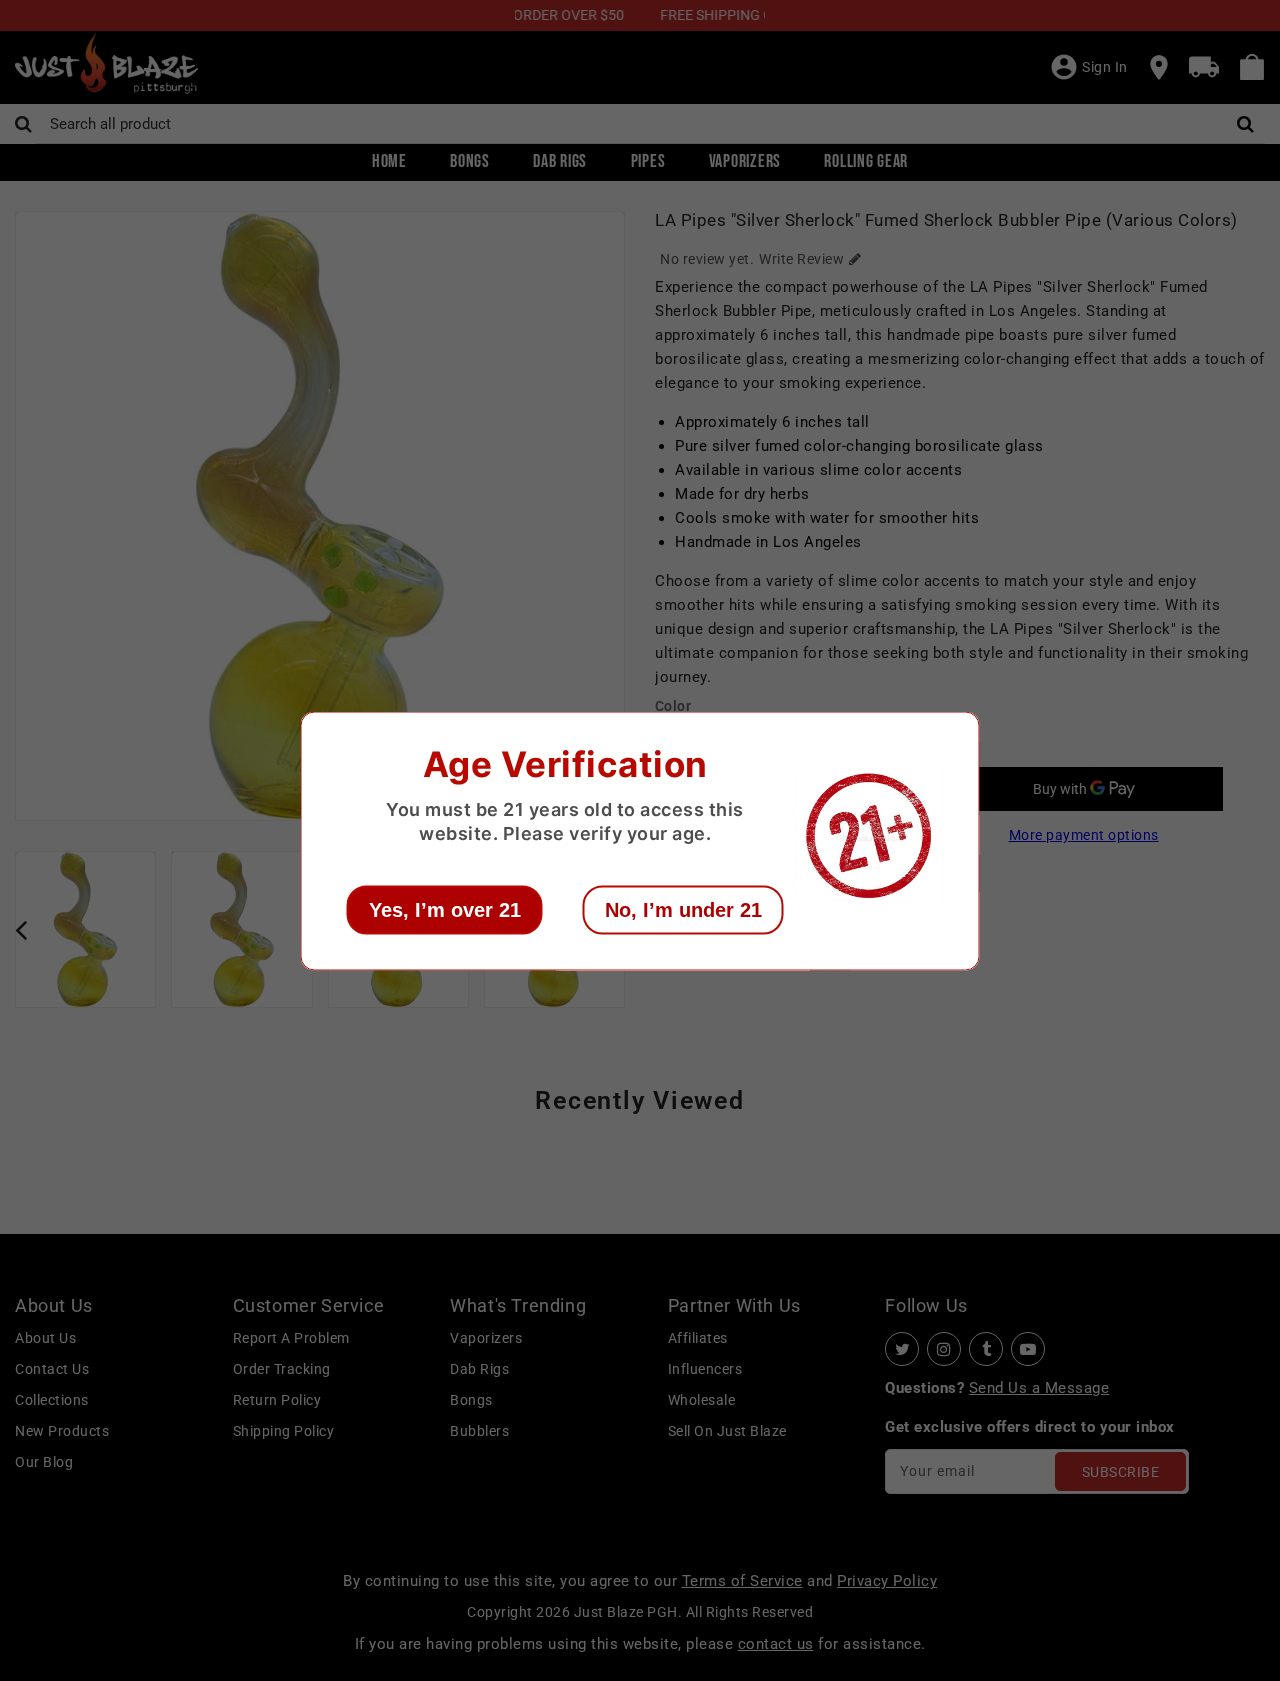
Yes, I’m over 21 (445, 909)
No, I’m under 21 (683, 909)
